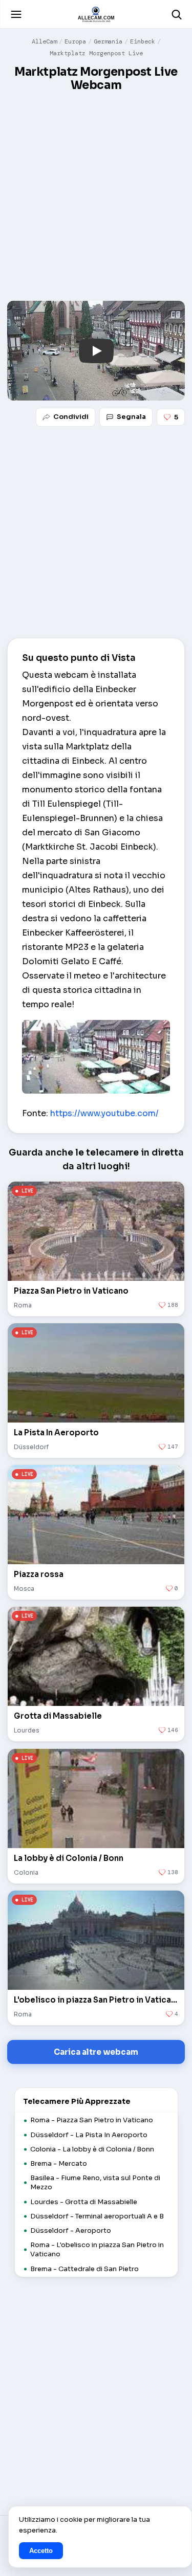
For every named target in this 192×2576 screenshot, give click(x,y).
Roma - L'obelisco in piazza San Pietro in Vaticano (97, 2249)
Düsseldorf (31, 1447)
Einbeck (143, 41)
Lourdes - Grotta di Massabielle (84, 2202)
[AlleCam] (96, 14)
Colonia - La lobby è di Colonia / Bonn (92, 2149)
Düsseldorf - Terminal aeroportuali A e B (97, 2216)
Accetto (41, 2551)
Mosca (24, 1589)
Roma (23, 1305)
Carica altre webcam (96, 2052)
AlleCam (44, 41)
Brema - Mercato (59, 2163)
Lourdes (27, 1730)
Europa (75, 41)
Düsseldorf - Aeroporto (71, 2230)
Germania (108, 41)
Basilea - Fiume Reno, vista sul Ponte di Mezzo (95, 2182)
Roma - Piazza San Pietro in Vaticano (92, 2120)
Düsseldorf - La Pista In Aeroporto (89, 2135)
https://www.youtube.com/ (104, 1113)
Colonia (26, 1872)
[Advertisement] (96, 197)
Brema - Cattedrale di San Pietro (84, 2269)
